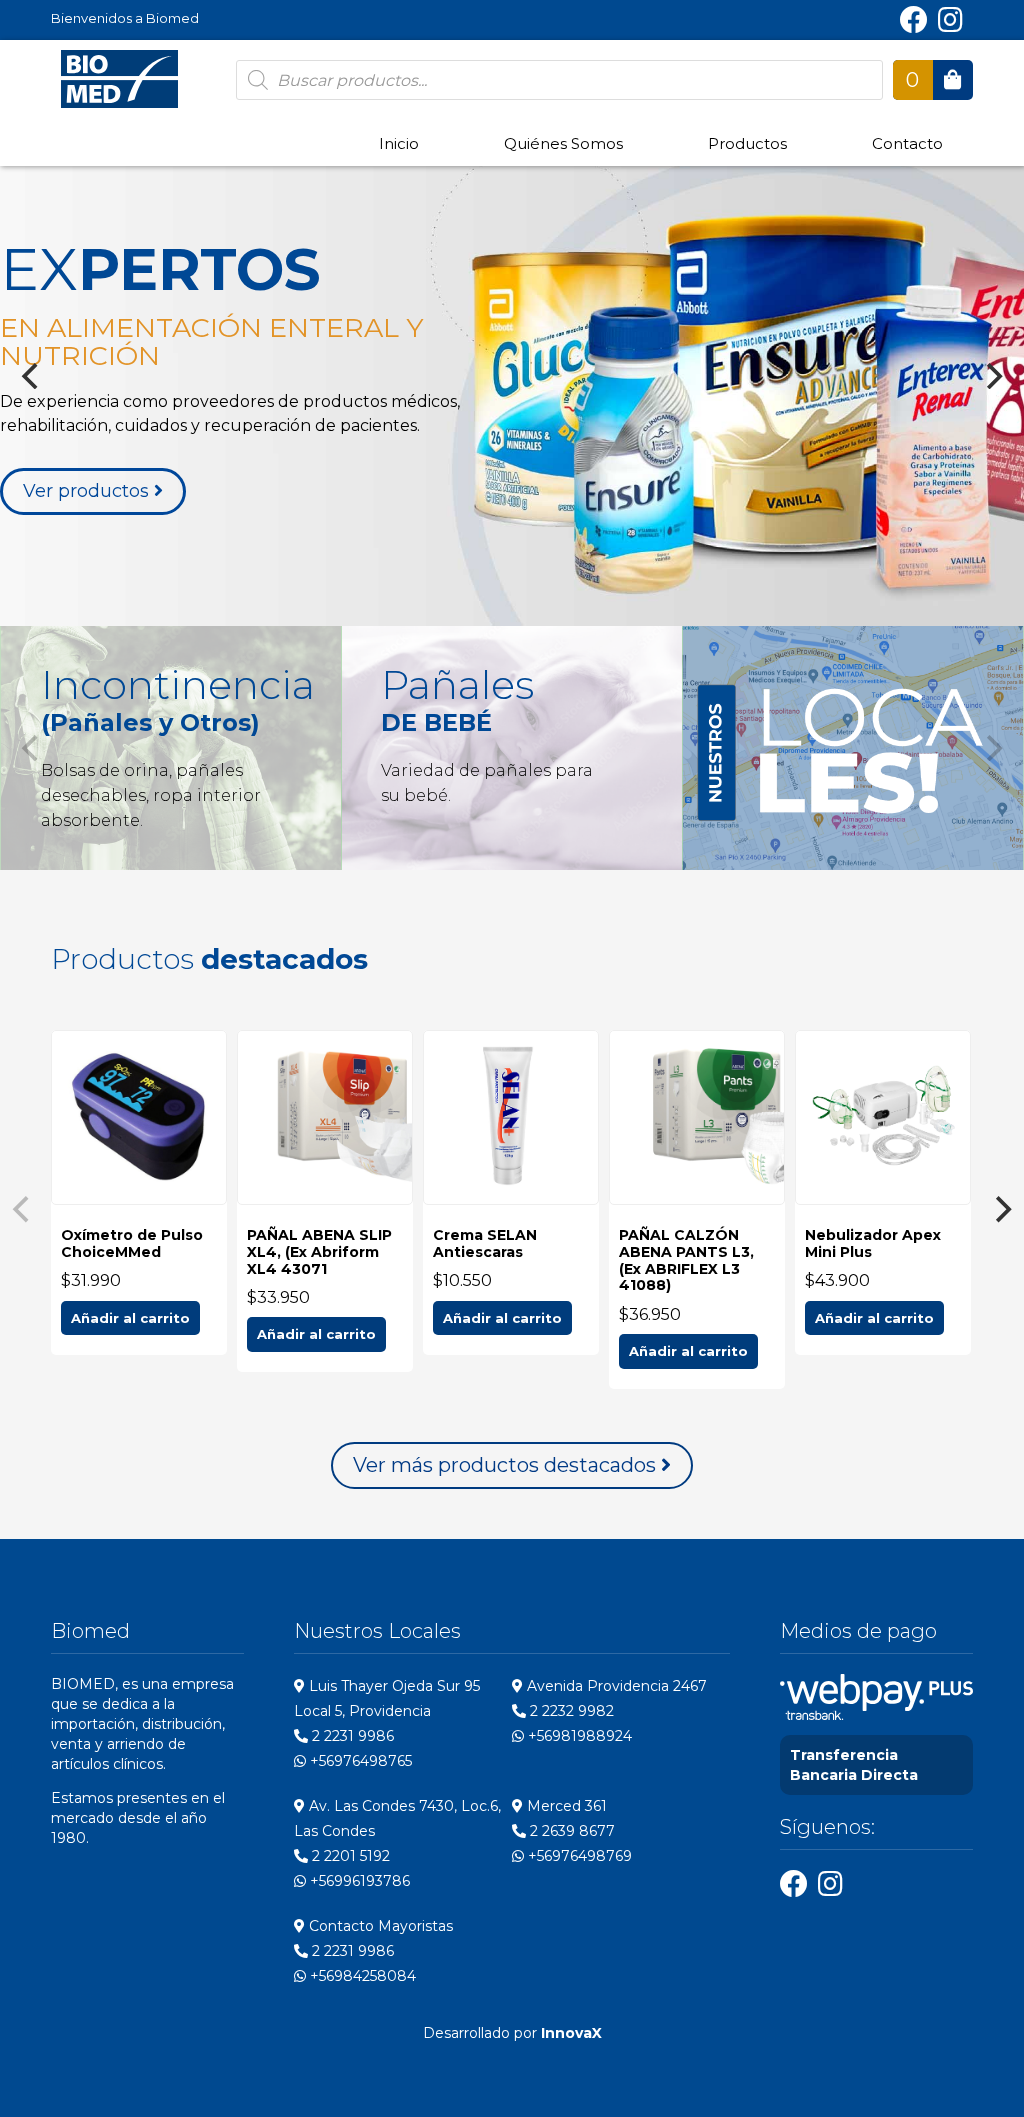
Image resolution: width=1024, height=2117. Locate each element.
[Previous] (32, 376)
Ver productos (88, 491)
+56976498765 (359, 1761)
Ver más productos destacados (507, 1465)
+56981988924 (578, 1736)
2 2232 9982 (570, 1711)
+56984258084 (361, 1976)
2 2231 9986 (351, 1736)
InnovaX (571, 2033)
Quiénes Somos (563, 143)
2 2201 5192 (349, 1856)
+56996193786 (358, 1881)
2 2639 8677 (570, 1831)
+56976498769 (578, 1856)
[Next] (992, 376)
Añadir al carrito (130, 1318)
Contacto (907, 143)
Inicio (399, 143)
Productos (747, 143)
